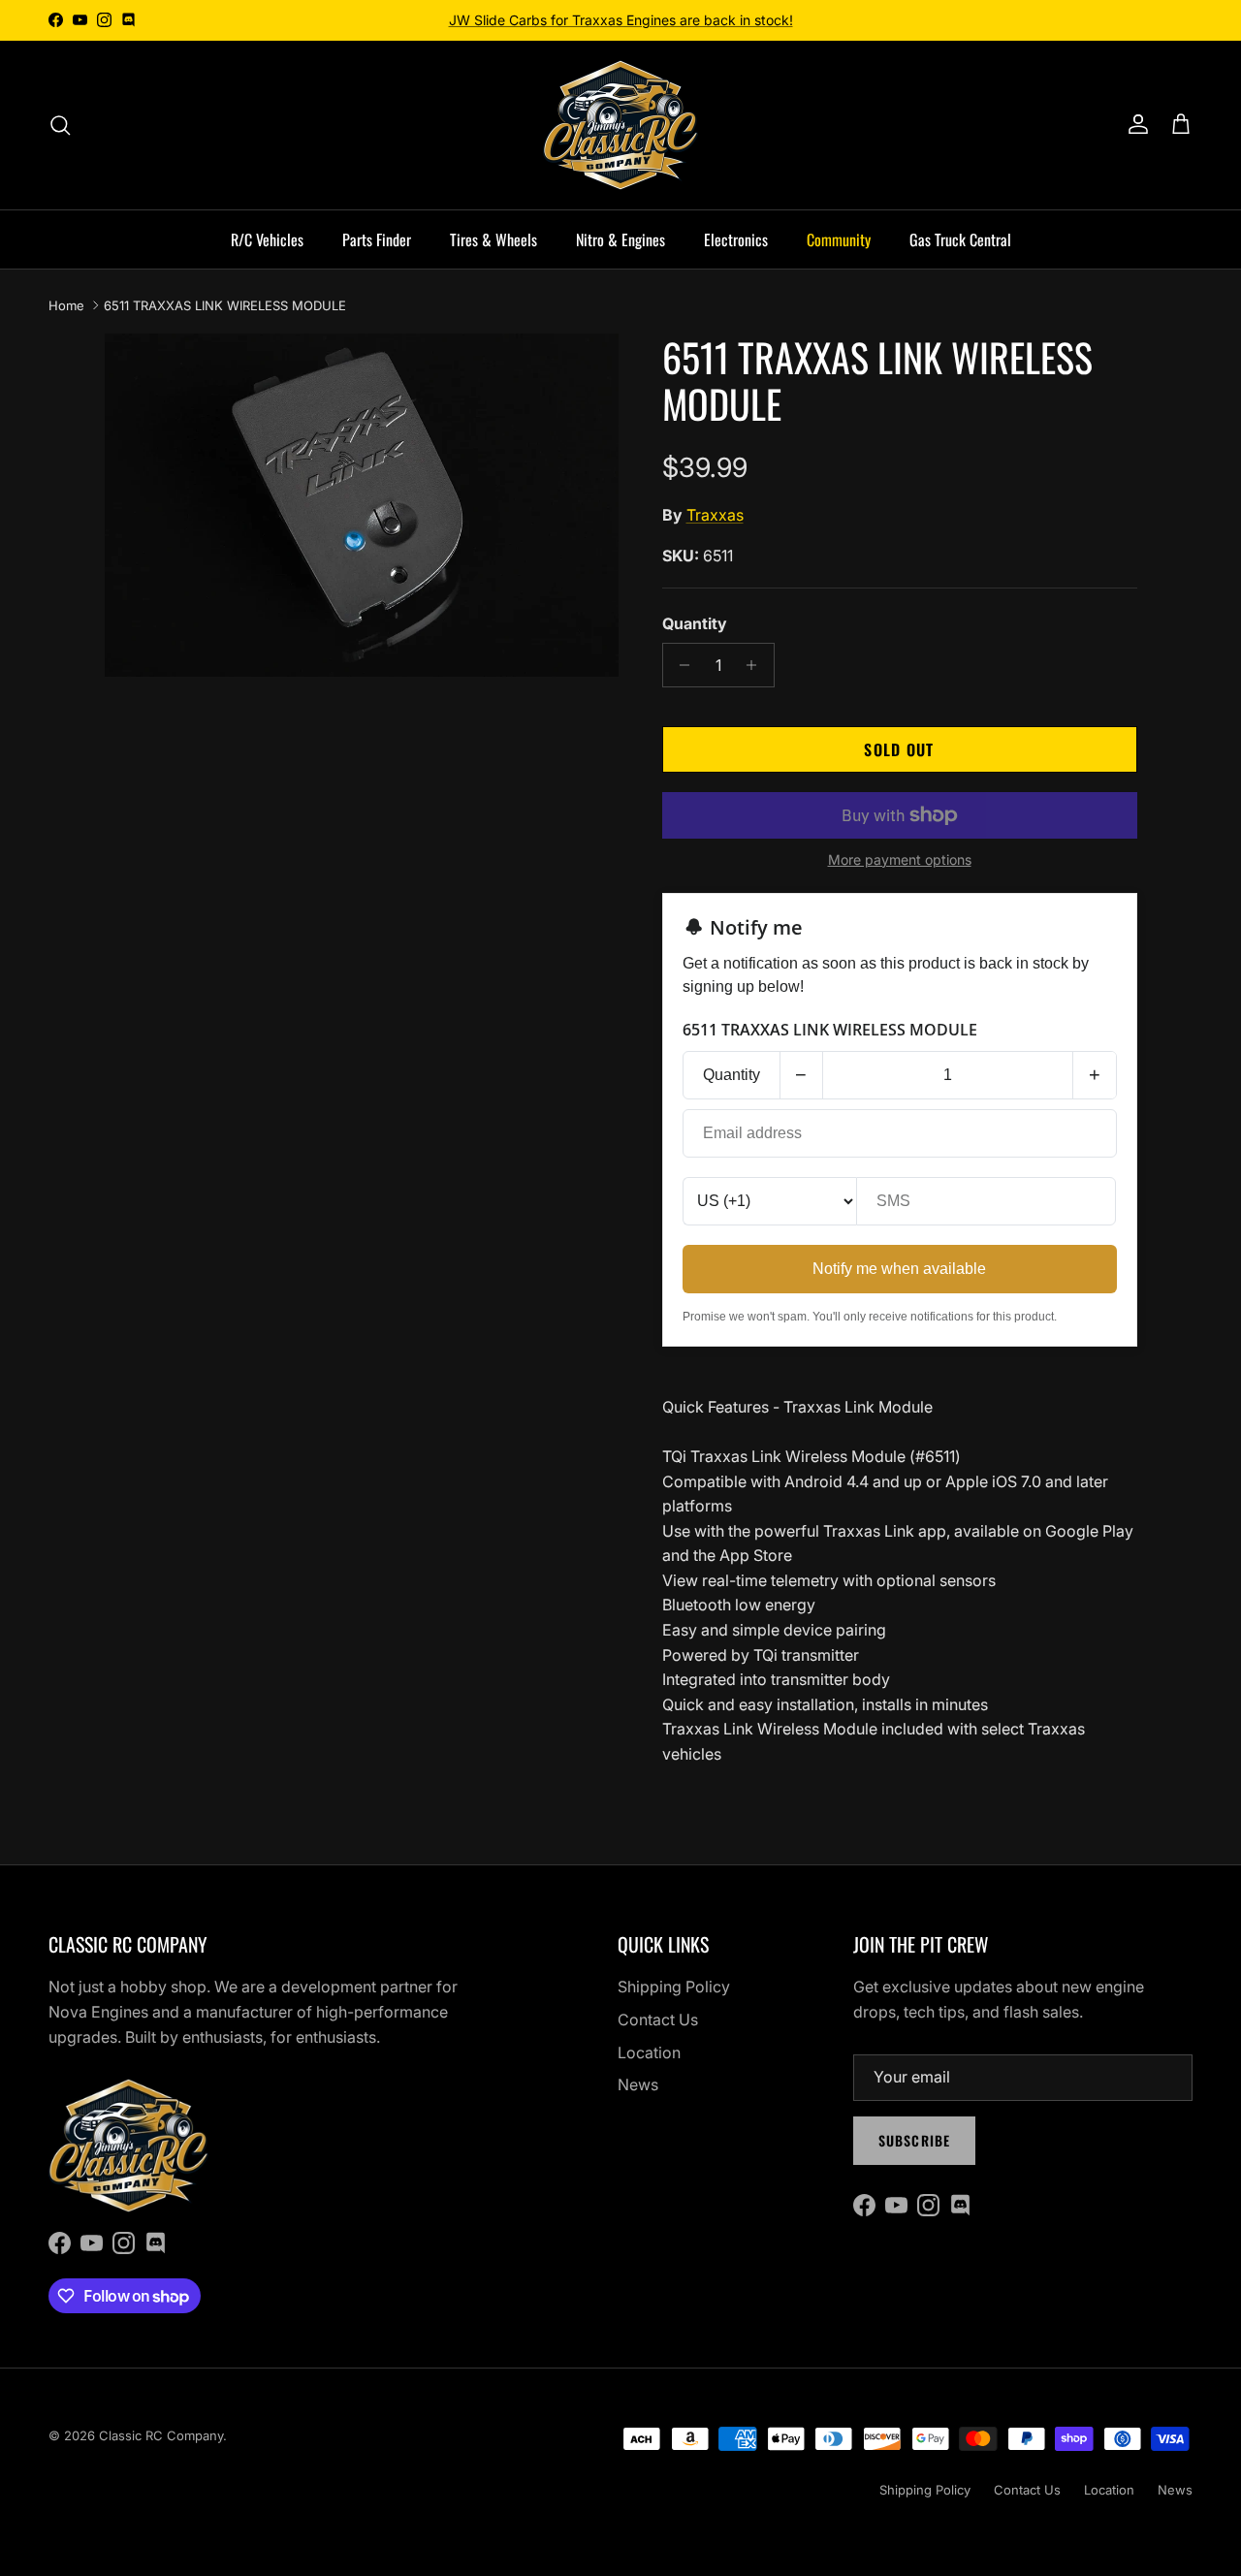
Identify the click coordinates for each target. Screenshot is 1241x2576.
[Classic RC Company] (620, 125)
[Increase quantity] (757, 665)
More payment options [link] (900, 860)
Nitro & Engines (620, 239)
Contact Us (658, 2019)
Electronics (736, 239)
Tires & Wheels (493, 239)
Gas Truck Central (960, 239)
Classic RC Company (161, 2435)
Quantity (695, 623)
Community (839, 239)
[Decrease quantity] (680, 665)
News (638, 2084)
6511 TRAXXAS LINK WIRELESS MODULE (225, 305)
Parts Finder (377, 239)
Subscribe (914, 2140)
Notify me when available (899, 1269)
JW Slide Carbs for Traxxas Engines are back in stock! (621, 20)
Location (649, 2052)
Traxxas (715, 515)
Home (66, 305)
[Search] (60, 125)
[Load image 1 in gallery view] (362, 505)
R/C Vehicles (267, 239)
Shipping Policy (674, 1987)
